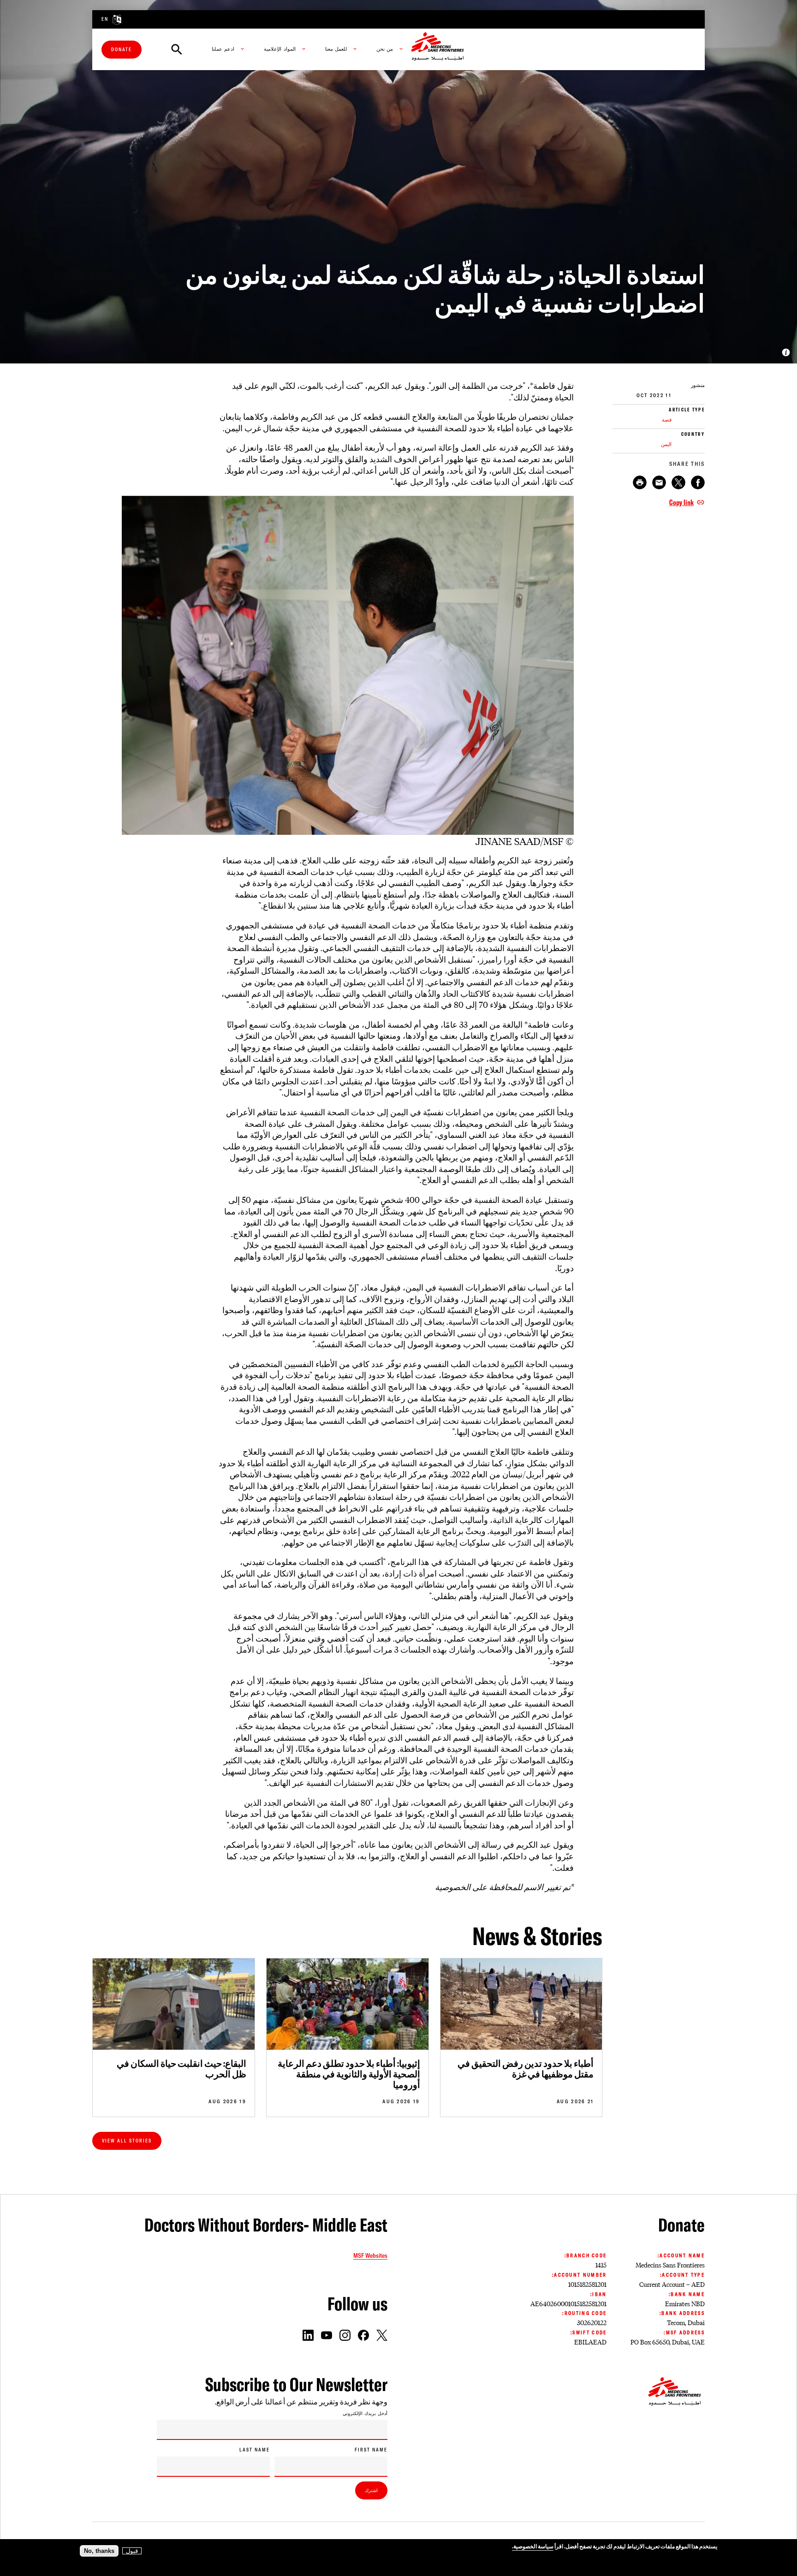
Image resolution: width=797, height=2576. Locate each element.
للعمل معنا (336, 49)
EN (105, 19)
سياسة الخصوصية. (533, 2546)
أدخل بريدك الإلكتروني (365, 2414)
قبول (132, 2551)
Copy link (681, 502)
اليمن (666, 444)
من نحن (385, 49)
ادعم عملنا (223, 49)
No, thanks (99, 2551)
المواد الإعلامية (280, 49)
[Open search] (177, 49)
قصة (667, 420)
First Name (371, 2450)
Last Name (255, 2450)
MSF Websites (370, 2255)
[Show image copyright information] (786, 352)
